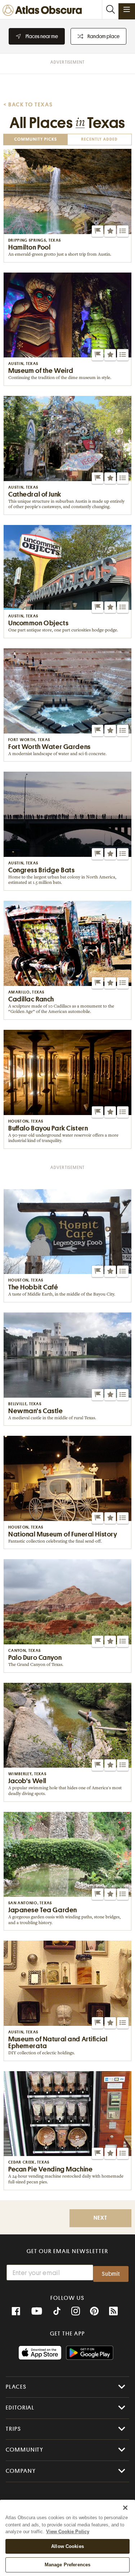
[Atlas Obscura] (44, 11)
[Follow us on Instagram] (76, 2311)
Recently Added (99, 140)
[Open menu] (127, 9)
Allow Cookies (67, 2546)
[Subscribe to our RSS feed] (113, 2311)
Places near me (42, 36)
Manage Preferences (67, 2565)
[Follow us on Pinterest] (94, 2311)
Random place (103, 36)
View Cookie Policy (68, 2532)
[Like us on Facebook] (16, 2311)
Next (100, 2218)
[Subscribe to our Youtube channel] (37, 2311)
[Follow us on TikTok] (57, 2312)
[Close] (125, 2508)
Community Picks (36, 140)
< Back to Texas (28, 105)
